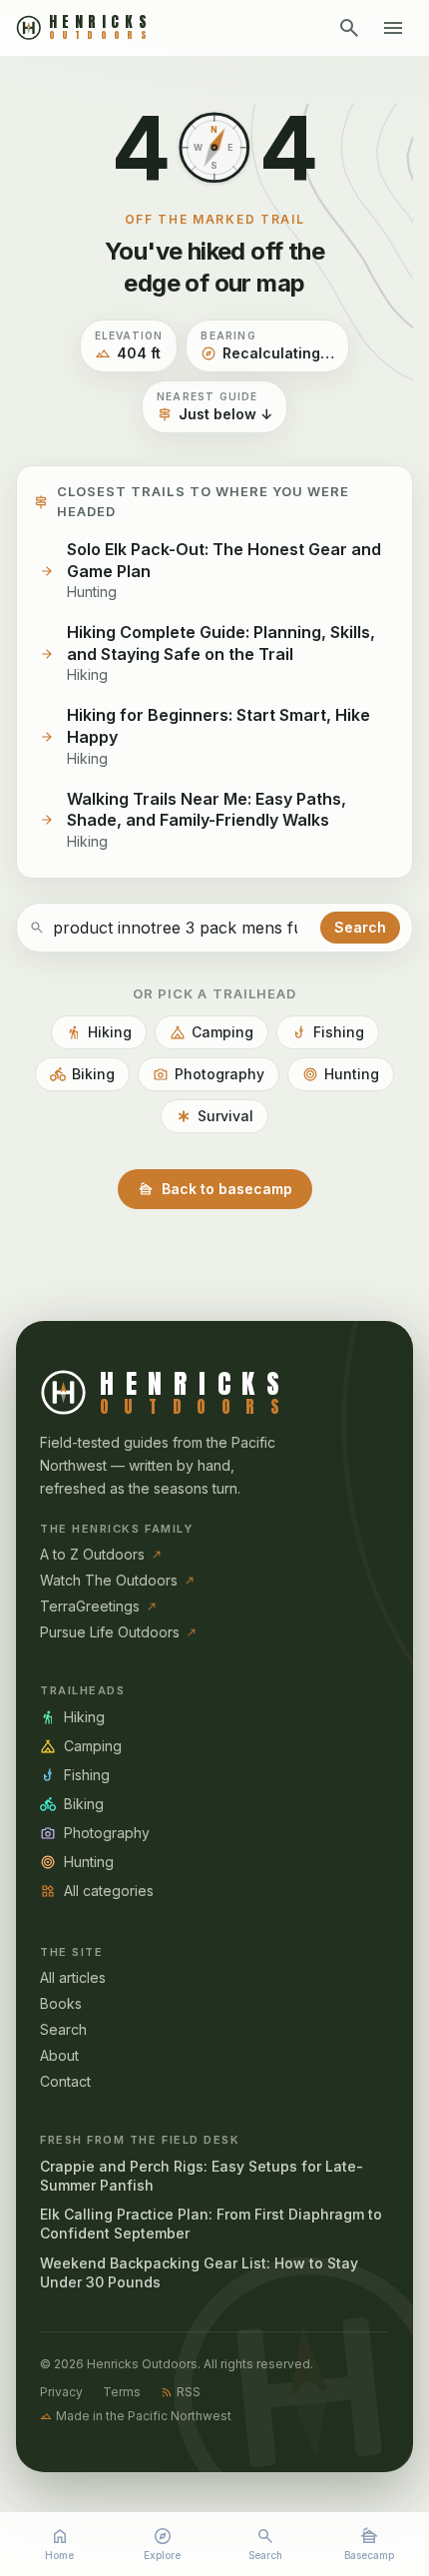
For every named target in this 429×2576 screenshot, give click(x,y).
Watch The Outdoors (118, 1580)
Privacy (61, 2392)
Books (61, 2003)
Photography (209, 1074)
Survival (214, 1116)
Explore (162, 2544)
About (59, 2055)
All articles (73, 1977)
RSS (181, 2392)
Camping (212, 1032)
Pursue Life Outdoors (119, 1632)
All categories (97, 1891)
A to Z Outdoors (101, 1554)
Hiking (99, 1032)
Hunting (341, 1074)
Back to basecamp (215, 1189)
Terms (122, 2392)
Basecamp (369, 2544)
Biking (82, 1074)
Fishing (328, 1032)
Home (59, 2544)
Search (265, 2544)
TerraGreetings (99, 1606)
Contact (65, 2081)
